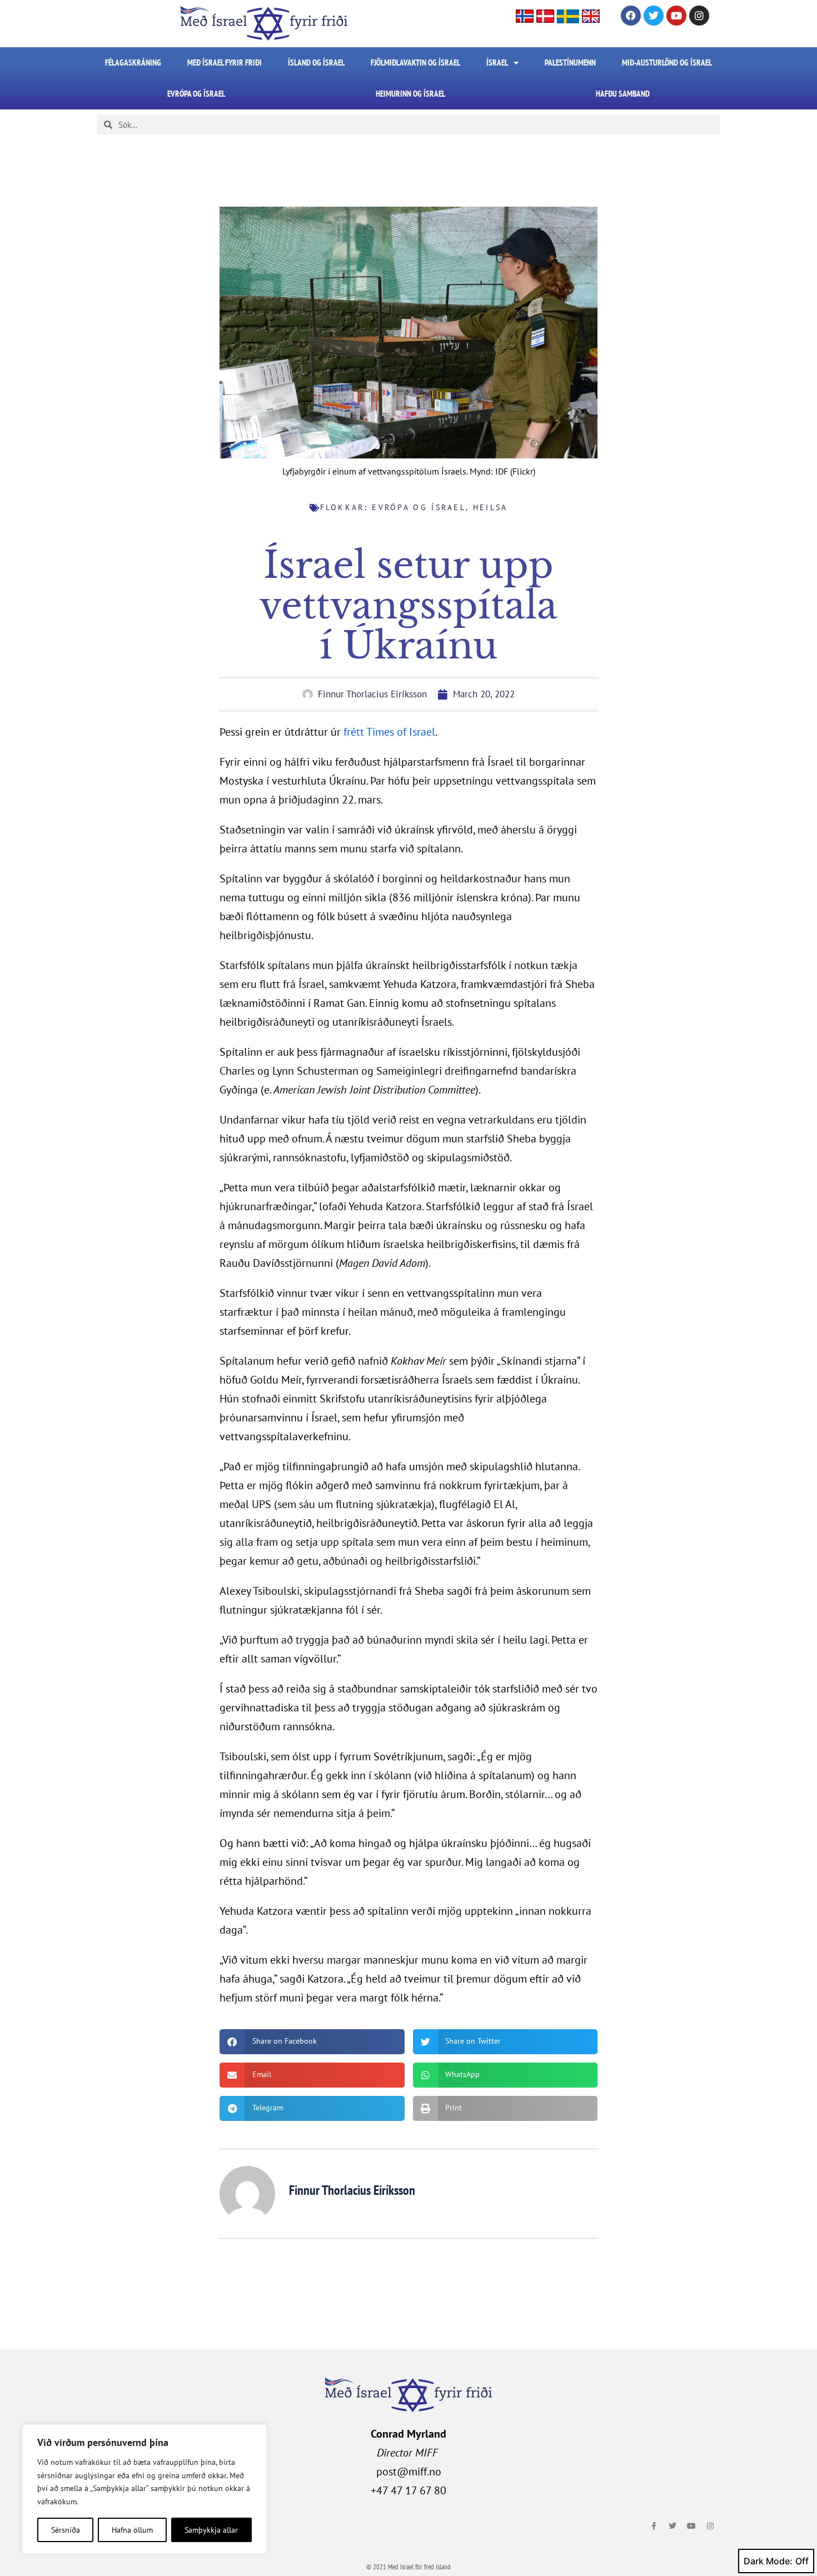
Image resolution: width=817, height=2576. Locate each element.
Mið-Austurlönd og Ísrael (667, 63)
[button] (312, 2042)
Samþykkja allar (211, 2530)
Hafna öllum (132, 2530)
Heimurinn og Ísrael (410, 94)
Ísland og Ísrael (316, 63)
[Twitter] (654, 16)
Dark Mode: (768, 2561)
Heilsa (490, 507)
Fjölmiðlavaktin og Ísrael (415, 63)
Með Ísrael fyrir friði (225, 63)
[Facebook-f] (654, 2526)
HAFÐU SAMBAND (623, 94)
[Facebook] (631, 16)
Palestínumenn (570, 63)
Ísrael (497, 63)
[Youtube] (676, 16)
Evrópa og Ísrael (196, 94)
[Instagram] (699, 16)
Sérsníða (66, 2530)
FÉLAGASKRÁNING (133, 63)
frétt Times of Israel (389, 732)
